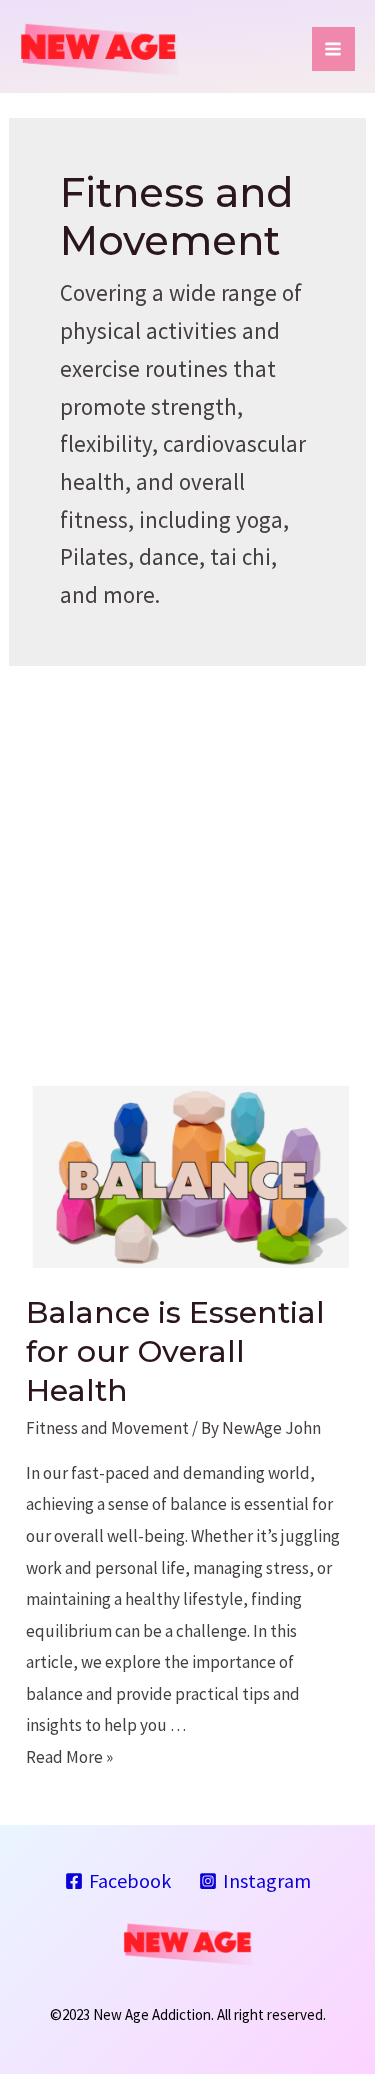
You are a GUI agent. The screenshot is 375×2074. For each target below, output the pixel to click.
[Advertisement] (187, 863)
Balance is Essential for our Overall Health (175, 1351)
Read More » (69, 1757)
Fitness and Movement (107, 1428)
